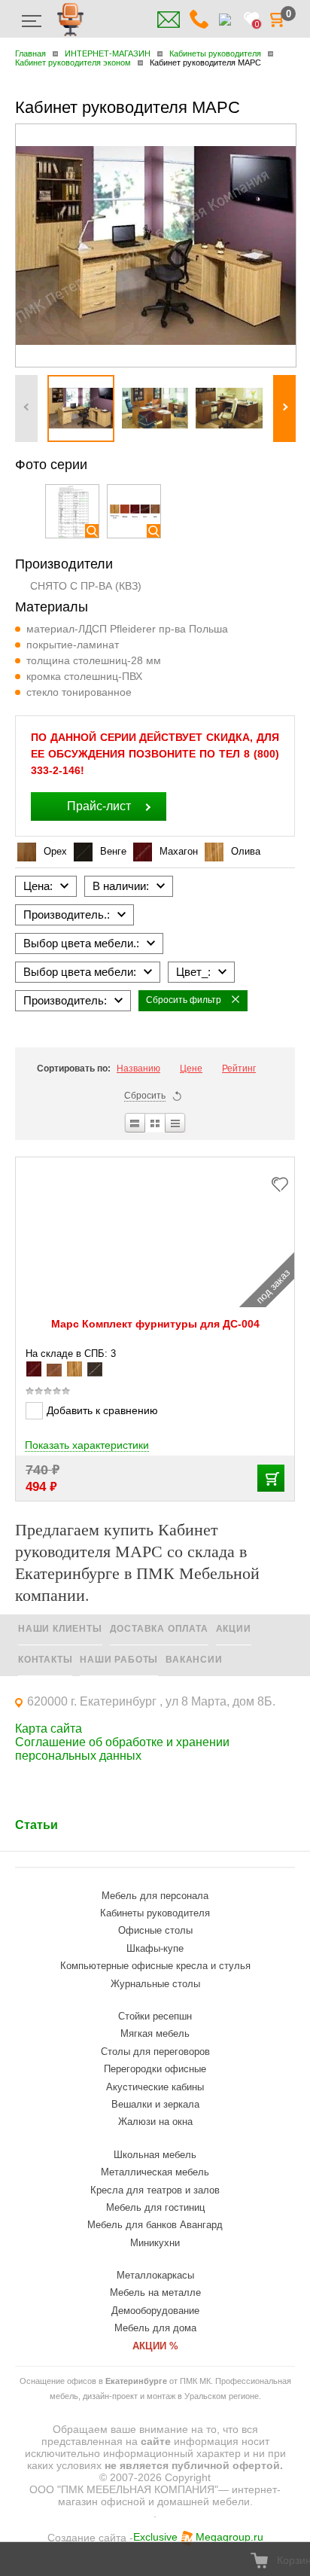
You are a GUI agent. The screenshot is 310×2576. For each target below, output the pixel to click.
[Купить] (271, 1478)
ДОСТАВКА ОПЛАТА (159, 1629)
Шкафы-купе (155, 1948)
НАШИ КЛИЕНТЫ (60, 1629)
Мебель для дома (155, 2328)
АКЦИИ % (155, 2346)
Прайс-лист (99, 806)
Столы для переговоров (155, 2052)
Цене (191, 1069)
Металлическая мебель (155, 2172)
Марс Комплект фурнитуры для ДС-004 (155, 1324)
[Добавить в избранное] (284, 1183)
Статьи (36, 1825)
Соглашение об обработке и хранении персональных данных (122, 1749)
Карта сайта (49, 1729)
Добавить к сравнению (102, 1410)
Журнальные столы (155, 1984)
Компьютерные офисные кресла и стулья (155, 1966)
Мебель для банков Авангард (155, 2225)
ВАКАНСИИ (194, 1660)
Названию (138, 1069)
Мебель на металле (155, 2292)
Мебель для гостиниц (155, 2207)
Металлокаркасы (155, 2275)
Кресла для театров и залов (155, 2190)
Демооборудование (155, 2311)
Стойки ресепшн (155, 2016)
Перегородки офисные (155, 2069)
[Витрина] (155, 1123)
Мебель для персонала (155, 1896)
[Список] (134, 1123)
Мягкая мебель (155, 2033)
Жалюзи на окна (155, 2122)
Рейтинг (239, 1069)
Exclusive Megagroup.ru (198, 2537)
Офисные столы (155, 1930)
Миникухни (155, 2243)
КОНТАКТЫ (45, 1660)
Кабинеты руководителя (155, 1913)
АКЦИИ (234, 1629)
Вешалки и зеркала (155, 2104)
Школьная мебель (155, 2155)
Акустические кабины (155, 2087)
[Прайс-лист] (176, 1123)
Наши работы (119, 1660)
